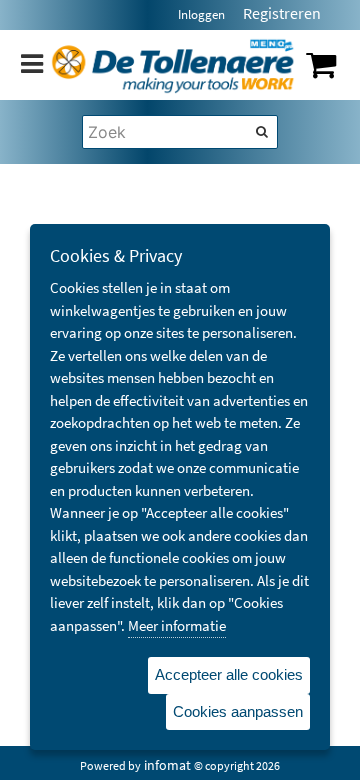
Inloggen (201, 14)
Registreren (282, 13)
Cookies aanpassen (238, 711)
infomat (167, 765)
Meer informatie (177, 625)
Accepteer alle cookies (229, 674)
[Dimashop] (173, 65)
